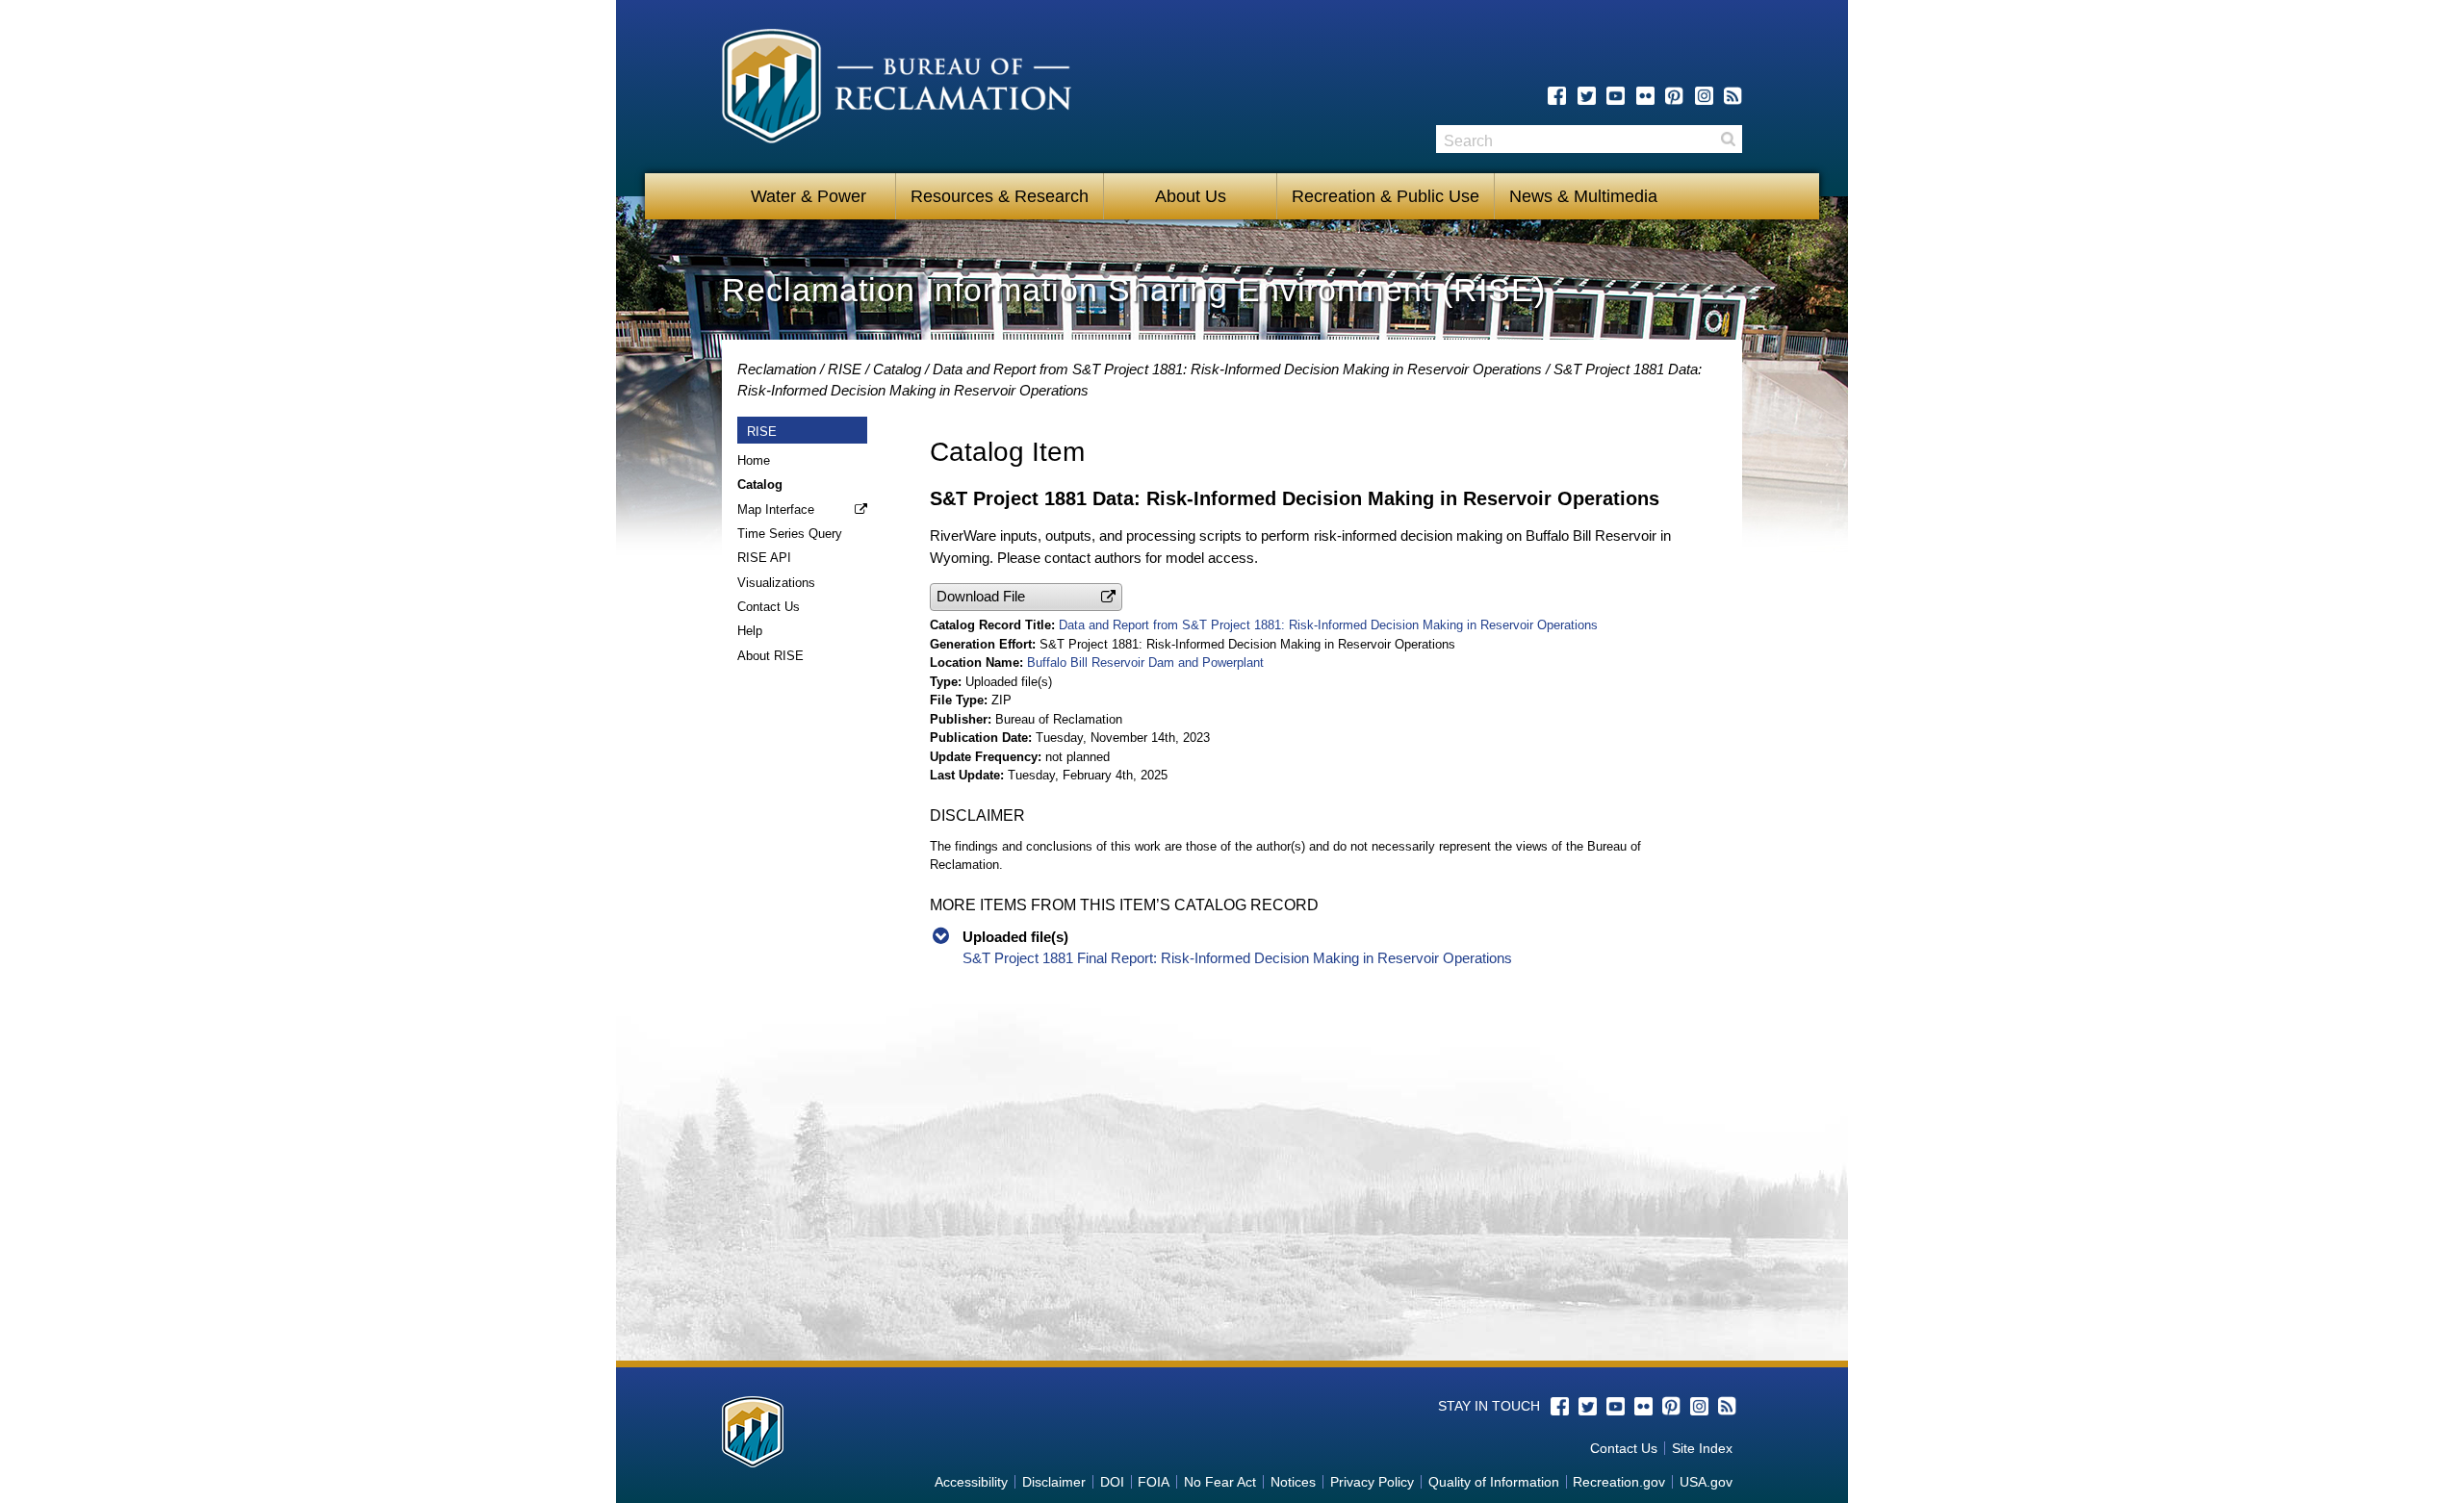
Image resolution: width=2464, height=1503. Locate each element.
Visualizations (776, 583)
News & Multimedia (1583, 196)
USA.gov (1706, 1482)
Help (750, 631)
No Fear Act (1220, 1482)
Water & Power (808, 196)
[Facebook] (1557, 96)
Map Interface (776, 509)
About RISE (770, 656)
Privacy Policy (1372, 1482)
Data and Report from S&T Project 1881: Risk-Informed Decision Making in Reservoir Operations (1237, 369)
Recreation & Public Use (1386, 196)
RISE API (764, 558)
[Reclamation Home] (897, 89)
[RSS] (1733, 96)
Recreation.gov (1619, 1482)
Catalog (897, 369)
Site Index (1702, 1448)
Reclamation (777, 369)
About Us (1191, 196)
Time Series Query (790, 534)
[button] (1026, 597)
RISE (845, 369)
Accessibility (971, 1482)
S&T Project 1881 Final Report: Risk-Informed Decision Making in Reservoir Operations (1237, 958)
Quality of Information (1494, 1482)
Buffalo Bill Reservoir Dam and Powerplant (1145, 662)
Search (1728, 139)
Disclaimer (1054, 1482)
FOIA (1154, 1482)
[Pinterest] (1674, 96)
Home (754, 460)
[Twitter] (1587, 96)
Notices (1293, 1482)
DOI (1112, 1482)
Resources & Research (1000, 196)
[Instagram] (1704, 96)
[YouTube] (1616, 96)
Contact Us (769, 607)
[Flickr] (1645, 96)
